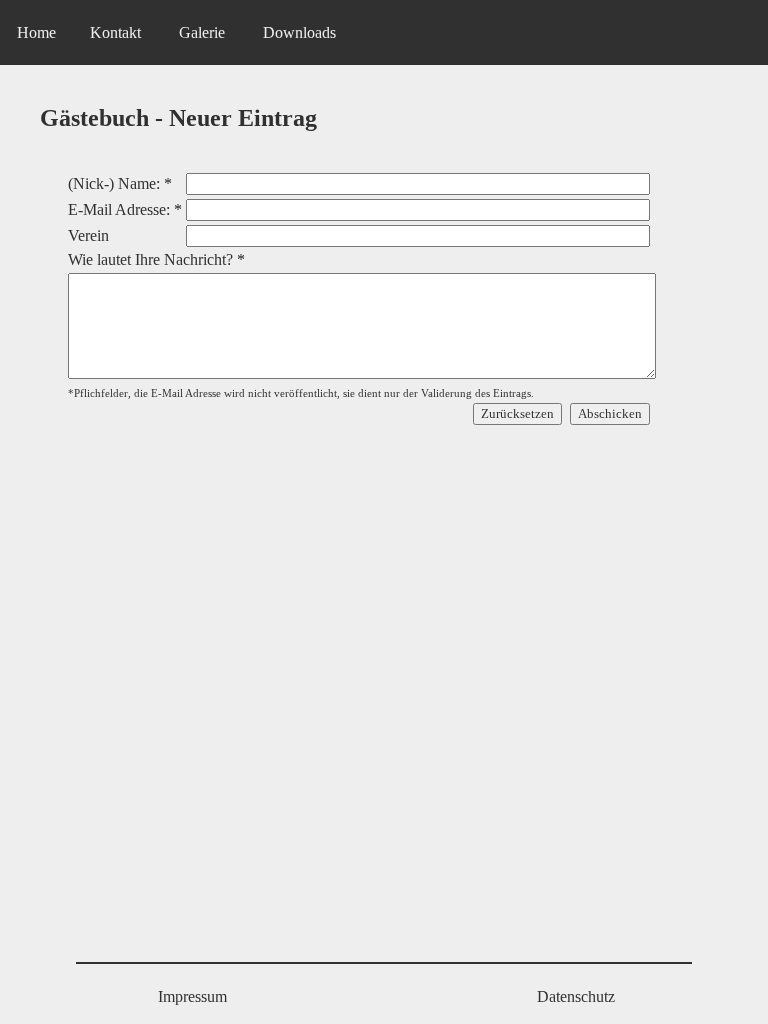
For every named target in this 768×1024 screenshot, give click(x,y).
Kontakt (115, 32)
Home (36, 32)
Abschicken (610, 413)
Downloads (299, 32)
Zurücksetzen (517, 413)
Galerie (202, 32)
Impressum (192, 996)
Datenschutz (576, 996)
